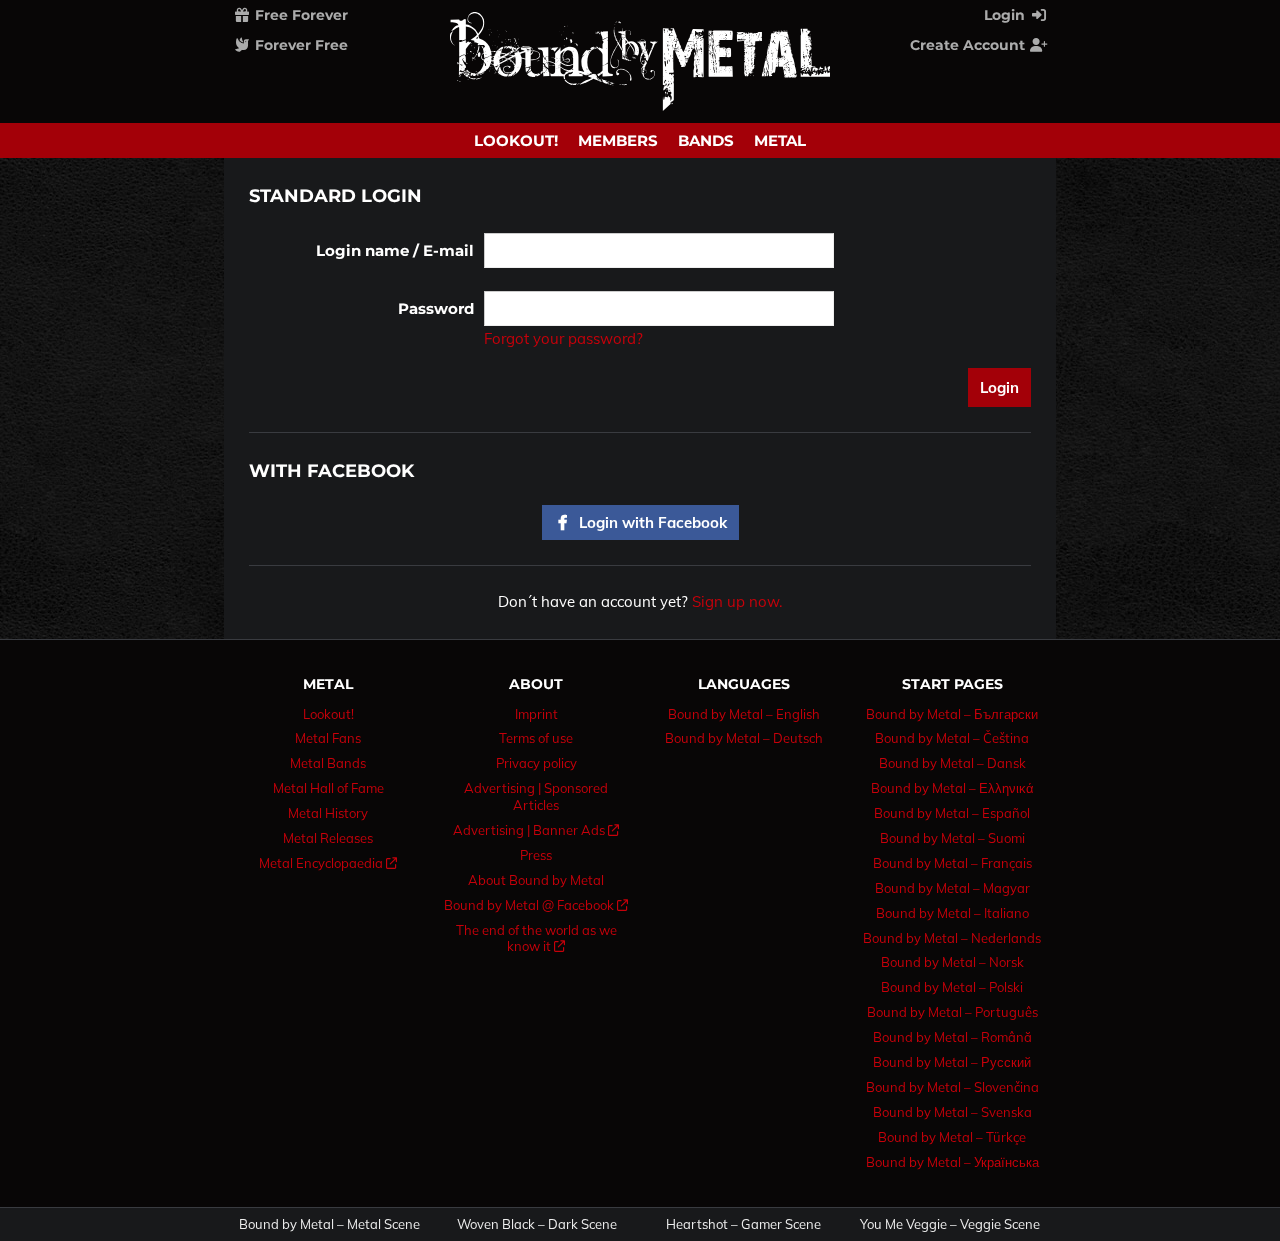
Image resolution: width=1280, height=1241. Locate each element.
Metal (780, 140)
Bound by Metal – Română (952, 1037)
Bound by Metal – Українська (952, 1162)
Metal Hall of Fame (328, 788)
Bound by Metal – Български (952, 714)
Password (436, 308)
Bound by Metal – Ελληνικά (952, 788)
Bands (706, 140)
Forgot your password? (563, 338)
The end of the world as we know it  (536, 938)
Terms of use (536, 738)
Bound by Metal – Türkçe (952, 1137)
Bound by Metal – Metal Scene (329, 1224)
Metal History (328, 813)
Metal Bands (328, 763)
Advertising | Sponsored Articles (536, 796)
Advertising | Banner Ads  (536, 830)
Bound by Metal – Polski (952, 987)
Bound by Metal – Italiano (952, 913)
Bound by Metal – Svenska (952, 1112)
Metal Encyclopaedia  (328, 863)
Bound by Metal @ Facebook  (536, 905)
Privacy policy (536, 763)
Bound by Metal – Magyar (952, 888)
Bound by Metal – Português (952, 1012)
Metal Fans (328, 738)
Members (618, 140)
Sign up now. (737, 601)
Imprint (536, 714)
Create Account (969, 45)
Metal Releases (328, 838)
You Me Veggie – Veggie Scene (950, 1224)
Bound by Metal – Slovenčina (952, 1087)
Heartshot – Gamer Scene (743, 1224)
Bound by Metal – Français (952, 863)
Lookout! (516, 140)
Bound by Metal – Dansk (952, 763)
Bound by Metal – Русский (952, 1062)
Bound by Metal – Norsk (952, 962)
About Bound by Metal (536, 880)
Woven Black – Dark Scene (537, 1224)
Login (1006, 15)
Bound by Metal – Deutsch (744, 738)
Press (536, 855)
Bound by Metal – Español (952, 813)
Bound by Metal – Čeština (952, 738)
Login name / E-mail (395, 250)
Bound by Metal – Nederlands (952, 938)
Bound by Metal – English (744, 714)
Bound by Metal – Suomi (952, 838)
